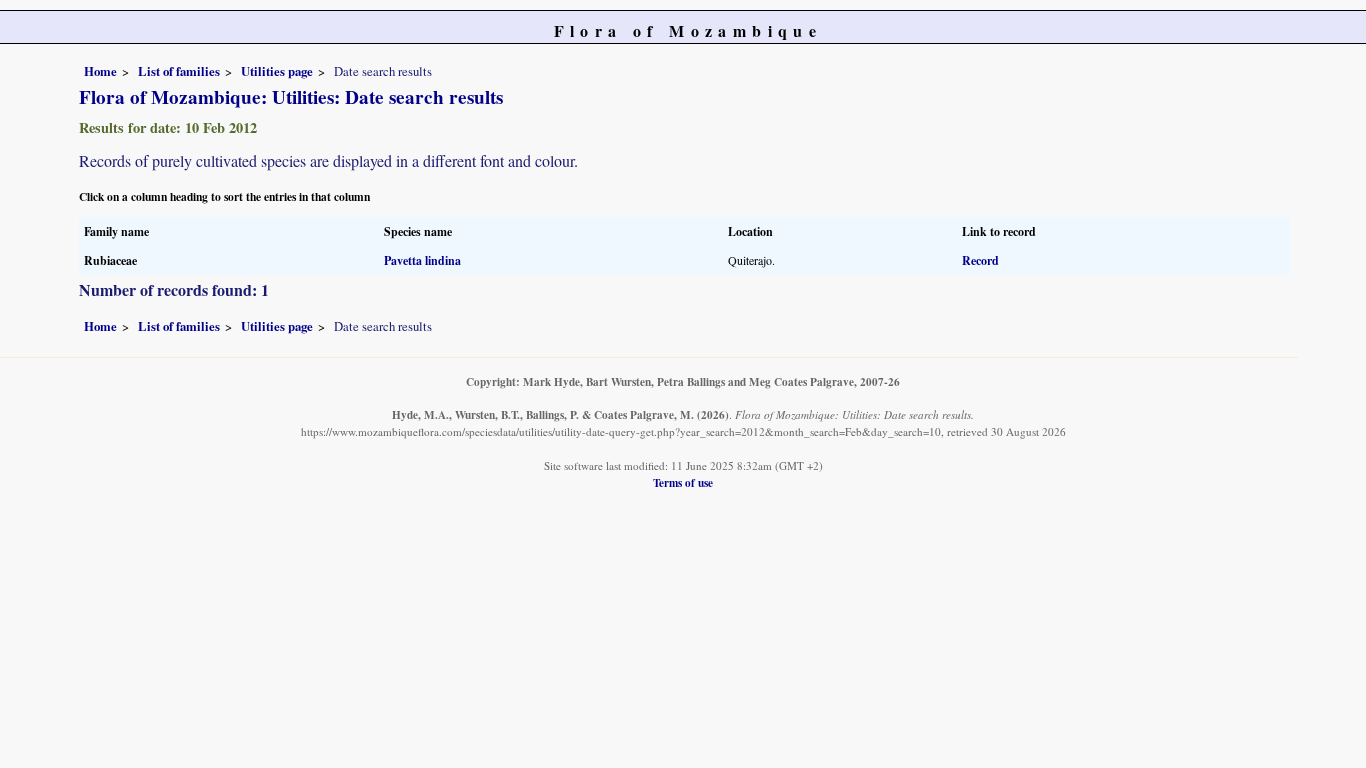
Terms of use (683, 482)
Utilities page (277, 71)
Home (100, 71)
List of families (179, 71)
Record (980, 260)
